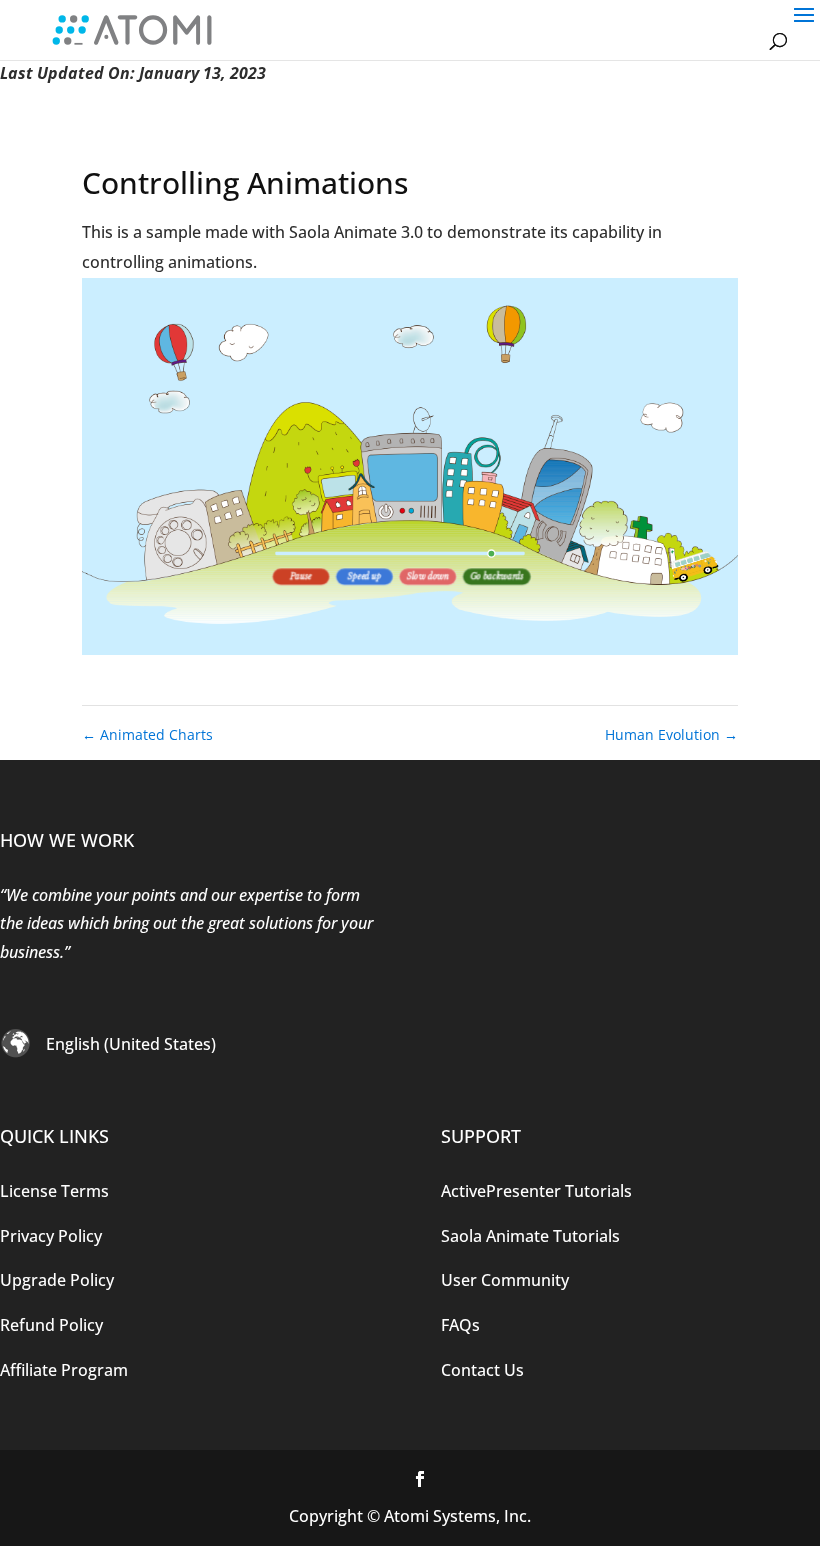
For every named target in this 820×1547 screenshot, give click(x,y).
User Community (505, 1280)
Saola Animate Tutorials (530, 1236)
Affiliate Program (64, 1370)
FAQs (460, 1325)
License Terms (54, 1191)
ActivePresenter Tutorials (536, 1191)
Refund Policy (51, 1325)
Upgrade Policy (57, 1280)
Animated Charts (147, 734)
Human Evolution (671, 734)
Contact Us (482, 1370)
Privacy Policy (51, 1236)
